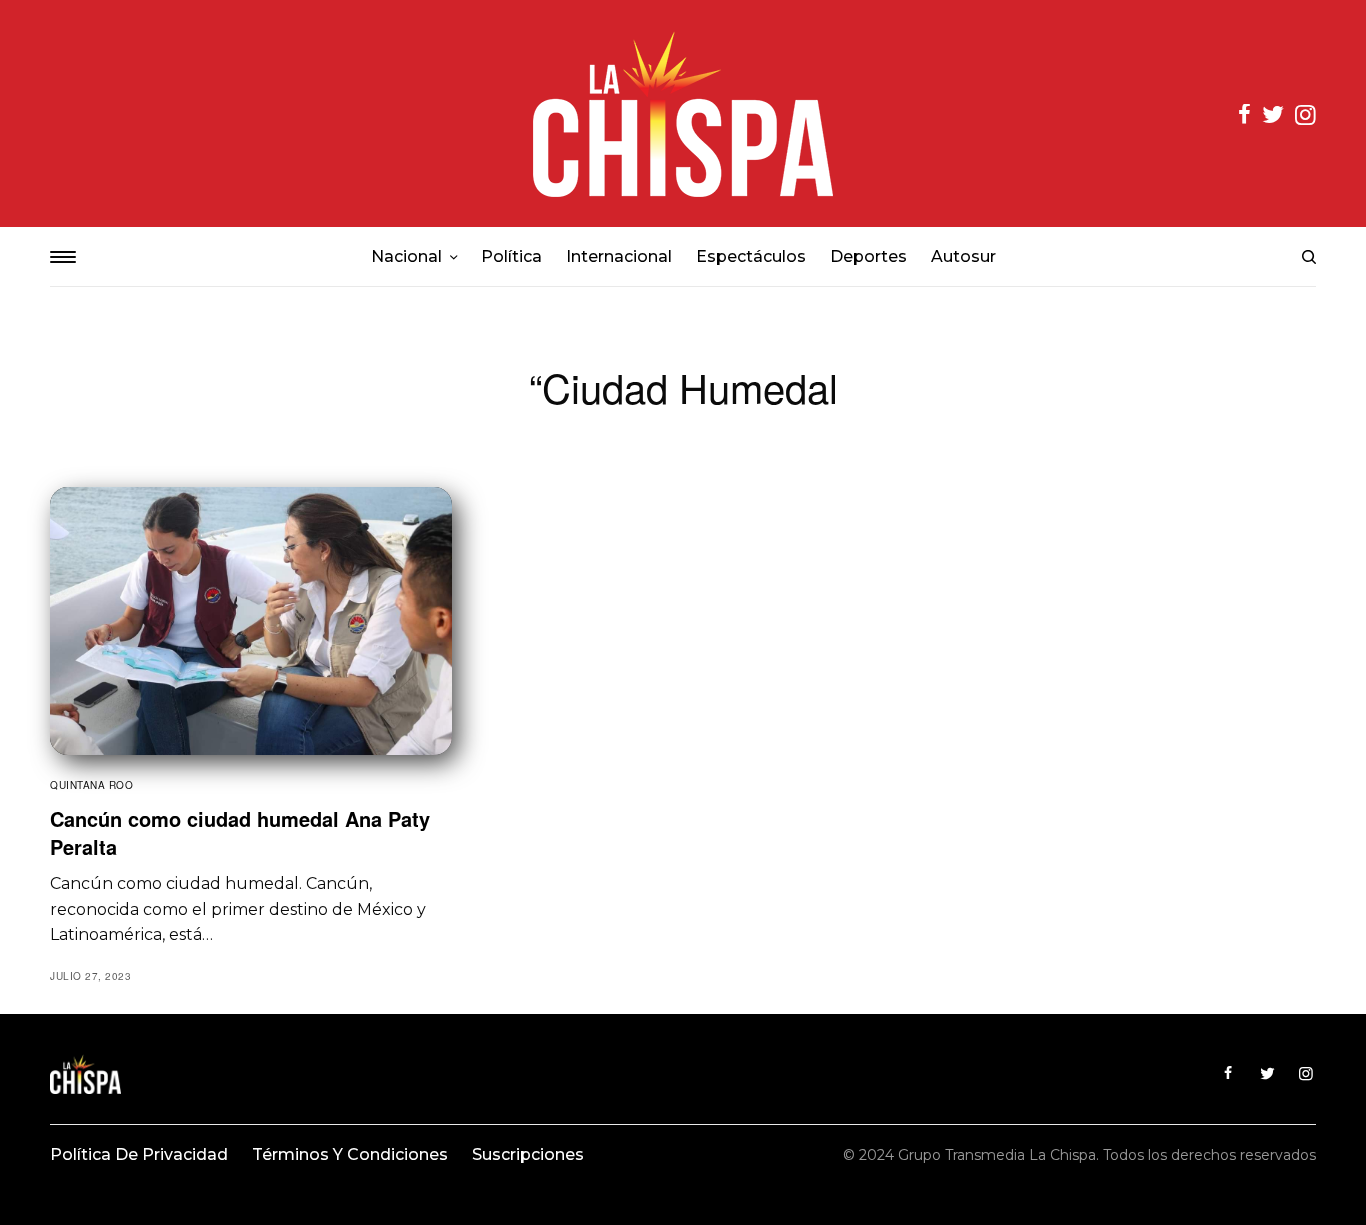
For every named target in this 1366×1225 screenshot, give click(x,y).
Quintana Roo (91, 785)
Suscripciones (528, 1154)
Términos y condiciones (350, 1154)
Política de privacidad (139, 1154)
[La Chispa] (683, 113)
